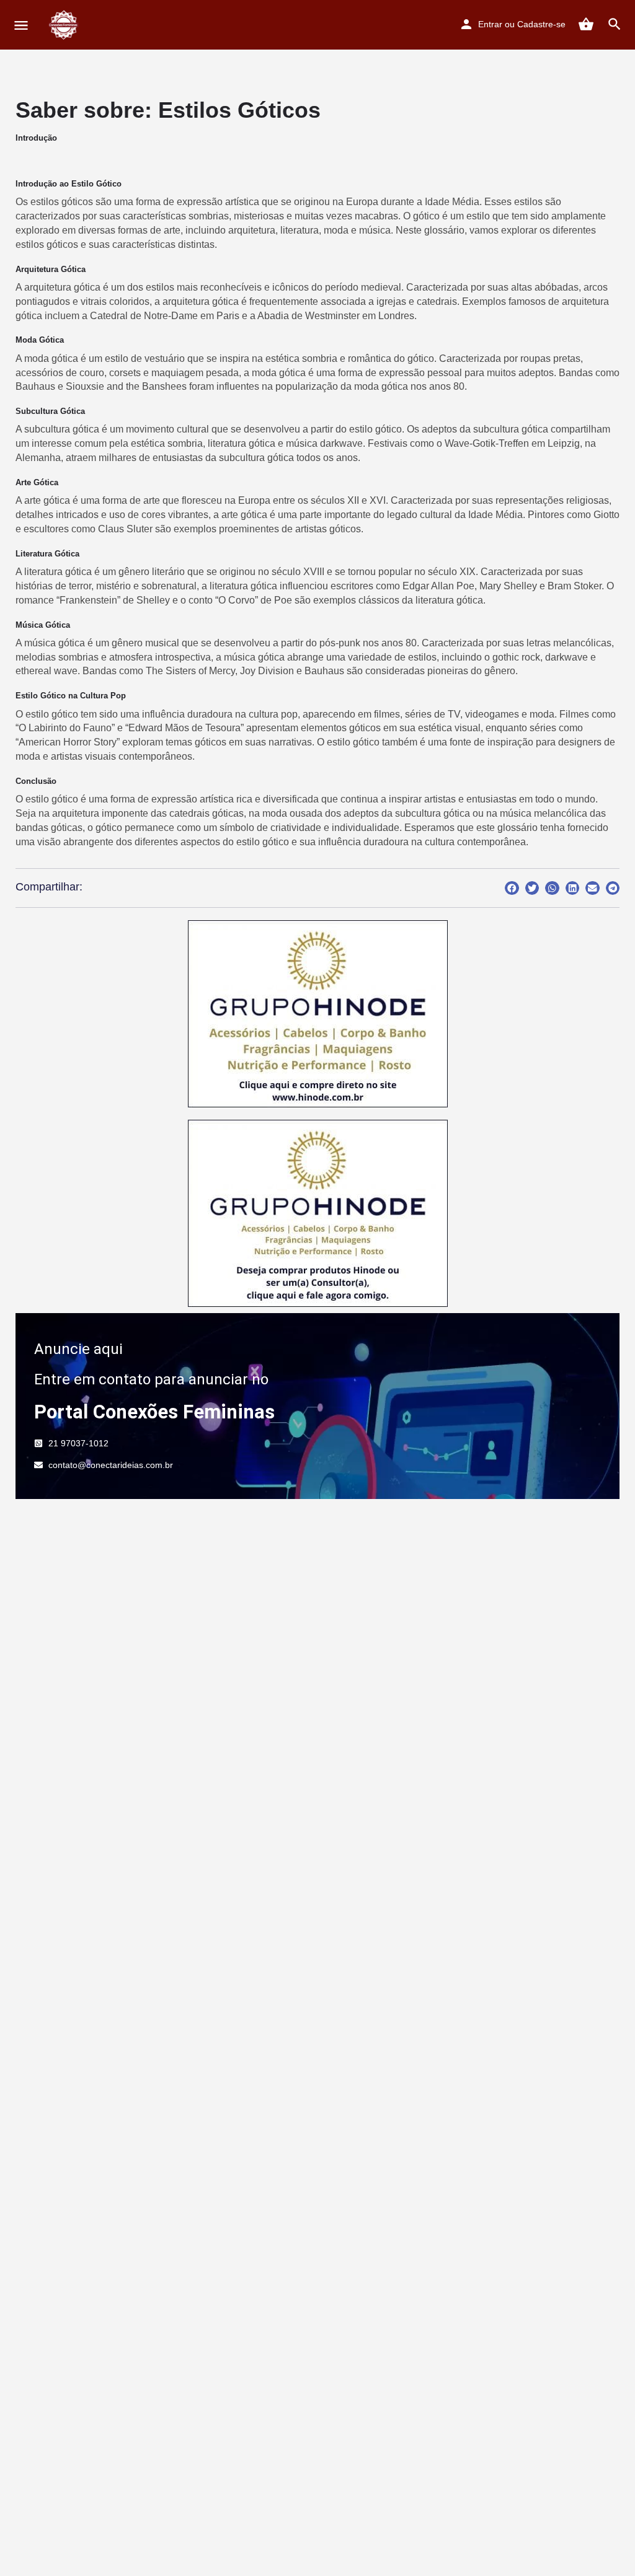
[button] (512, 888)
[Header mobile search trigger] (615, 24)
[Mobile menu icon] (21, 25)
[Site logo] (65, 25)
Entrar (490, 24)
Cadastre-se (541, 24)
